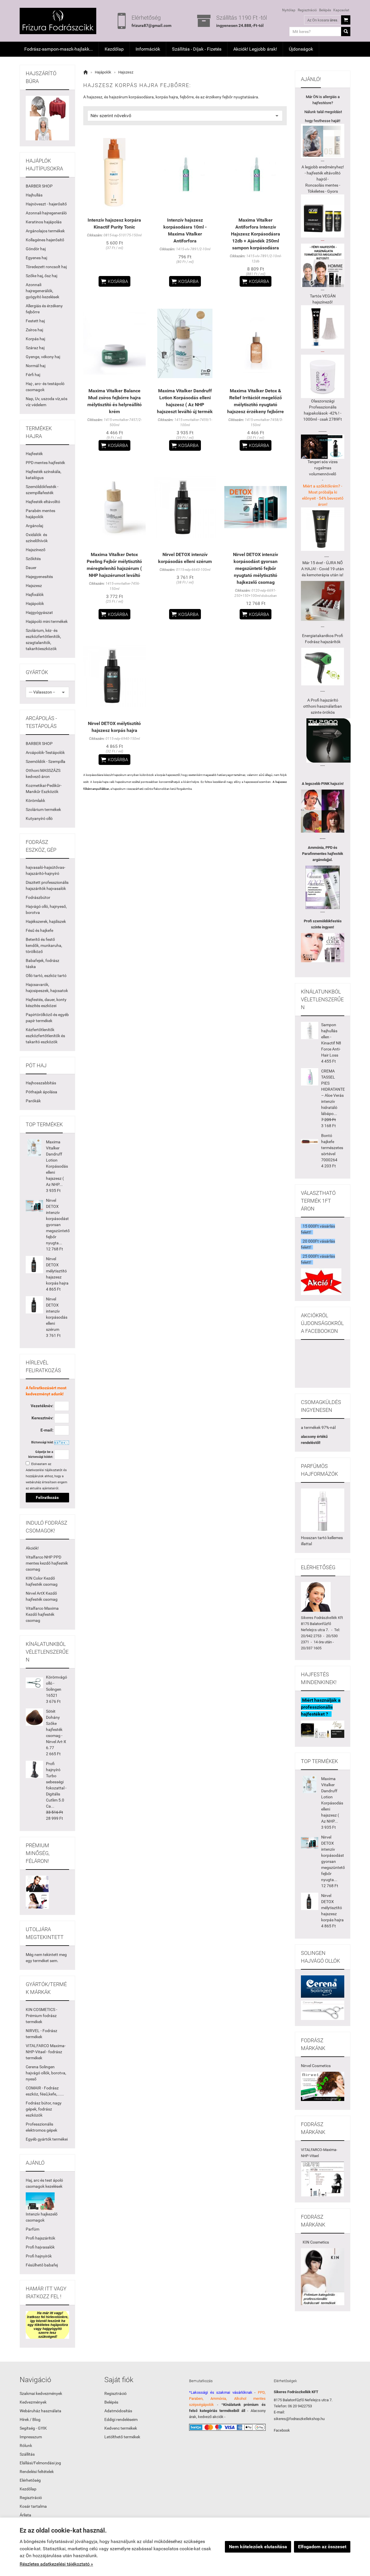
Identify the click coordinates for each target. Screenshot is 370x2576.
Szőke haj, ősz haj (41, 276)
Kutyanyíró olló (39, 818)
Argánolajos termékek (45, 231)
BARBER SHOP (39, 186)
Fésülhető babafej (42, 2265)
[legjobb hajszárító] (329, 740)
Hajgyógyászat (39, 612)
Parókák (33, 1101)
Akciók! (32, 1548)
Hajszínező (36, 550)
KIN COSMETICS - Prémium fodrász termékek (41, 2016)
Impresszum (31, 2437)
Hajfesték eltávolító (43, 502)
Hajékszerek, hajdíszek (46, 921)
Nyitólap (289, 10)
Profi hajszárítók (40, 2238)
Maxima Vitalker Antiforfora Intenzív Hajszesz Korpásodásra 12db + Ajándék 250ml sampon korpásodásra (256, 234)
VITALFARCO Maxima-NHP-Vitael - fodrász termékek (46, 2052)
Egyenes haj (36, 258)
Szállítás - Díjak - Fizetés (197, 49)
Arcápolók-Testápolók (45, 752)
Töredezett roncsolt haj (46, 267)
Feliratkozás (47, 1497)
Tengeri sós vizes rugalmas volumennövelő (323, 468)
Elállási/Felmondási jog (40, 2463)
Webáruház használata (40, 2411)
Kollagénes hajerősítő (45, 240)
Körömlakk (35, 801)
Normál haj (36, 366)
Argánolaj (34, 526)
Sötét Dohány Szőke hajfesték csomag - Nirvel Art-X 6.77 (56, 1729)
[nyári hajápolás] (40, 2201)
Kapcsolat (341, 10)
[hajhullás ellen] (323, 601)
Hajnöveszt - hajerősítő (46, 204)
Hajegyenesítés (39, 577)
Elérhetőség (30, 2480)
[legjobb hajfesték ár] (323, 811)
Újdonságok (301, 49)
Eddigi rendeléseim (121, 2419)
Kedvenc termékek (121, 2428)
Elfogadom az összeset (322, 2547)
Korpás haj (35, 339)
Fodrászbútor (38, 897)
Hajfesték (34, 454)
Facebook (282, 2430)
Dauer (31, 568)
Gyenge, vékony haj (43, 357)
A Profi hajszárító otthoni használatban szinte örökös (323, 706)
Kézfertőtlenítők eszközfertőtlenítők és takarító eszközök (45, 1036)
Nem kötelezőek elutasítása (258, 2547)
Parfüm (33, 2229)
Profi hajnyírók (39, 2256)
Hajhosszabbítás (41, 1083)
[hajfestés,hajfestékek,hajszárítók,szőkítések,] (323, 2086)
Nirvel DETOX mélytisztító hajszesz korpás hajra (57, 1271)
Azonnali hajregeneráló (46, 213)
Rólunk (26, 2446)
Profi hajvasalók (40, 2247)
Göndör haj (36, 249)
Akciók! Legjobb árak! (255, 49)
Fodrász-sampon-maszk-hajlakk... (59, 49)
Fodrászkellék (326, 1618)
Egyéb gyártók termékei (47, 2139)
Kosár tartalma (33, 2506)
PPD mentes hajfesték (45, 463)
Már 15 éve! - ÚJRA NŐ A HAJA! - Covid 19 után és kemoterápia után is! (323, 569)
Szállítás (27, 2454)
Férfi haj (33, 375)
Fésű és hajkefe (39, 930)
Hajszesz (34, 586)
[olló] (323, 1986)
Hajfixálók (35, 595)
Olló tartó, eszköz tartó (46, 976)
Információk (148, 49)
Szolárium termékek (43, 809)
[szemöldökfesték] (323, 948)
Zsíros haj (34, 330)
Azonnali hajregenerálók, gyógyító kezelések (42, 291)
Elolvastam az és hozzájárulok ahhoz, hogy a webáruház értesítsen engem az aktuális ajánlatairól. (47, 1476)
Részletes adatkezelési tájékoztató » (56, 2564)
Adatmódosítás (118, 2411)
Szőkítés (33, 559)
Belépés (325, 10)
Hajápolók (35, 603)
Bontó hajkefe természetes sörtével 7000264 (332, 1148)
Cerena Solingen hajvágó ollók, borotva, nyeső (46, 2073)
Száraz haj (35, 348)
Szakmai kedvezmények (41, 2393)
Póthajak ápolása (41, 1092)
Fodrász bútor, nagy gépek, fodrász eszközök (44, 2109)
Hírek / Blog (30, 2419)
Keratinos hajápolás (44, 222)
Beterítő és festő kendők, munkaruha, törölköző (44, 945)
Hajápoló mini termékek (47, 621)
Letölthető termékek (122, 2437)
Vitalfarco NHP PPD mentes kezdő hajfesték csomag (47, 1563)
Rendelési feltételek (37, 2472)
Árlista (25, 2515)
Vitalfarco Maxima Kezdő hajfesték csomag (42, 1614)
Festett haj (35, 321)
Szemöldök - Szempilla (46, 761)
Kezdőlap (114, 49)
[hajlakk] (323, 1510)
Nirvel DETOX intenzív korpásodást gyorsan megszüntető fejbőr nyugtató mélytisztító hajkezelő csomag (256, 568)
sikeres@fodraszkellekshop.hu (299, 2419)
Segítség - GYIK (33, 2428)
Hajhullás (34, 195)
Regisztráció (307, 10)
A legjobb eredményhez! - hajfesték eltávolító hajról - (323, 173)
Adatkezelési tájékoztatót (44, 1470)
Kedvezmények (33, 2402)
